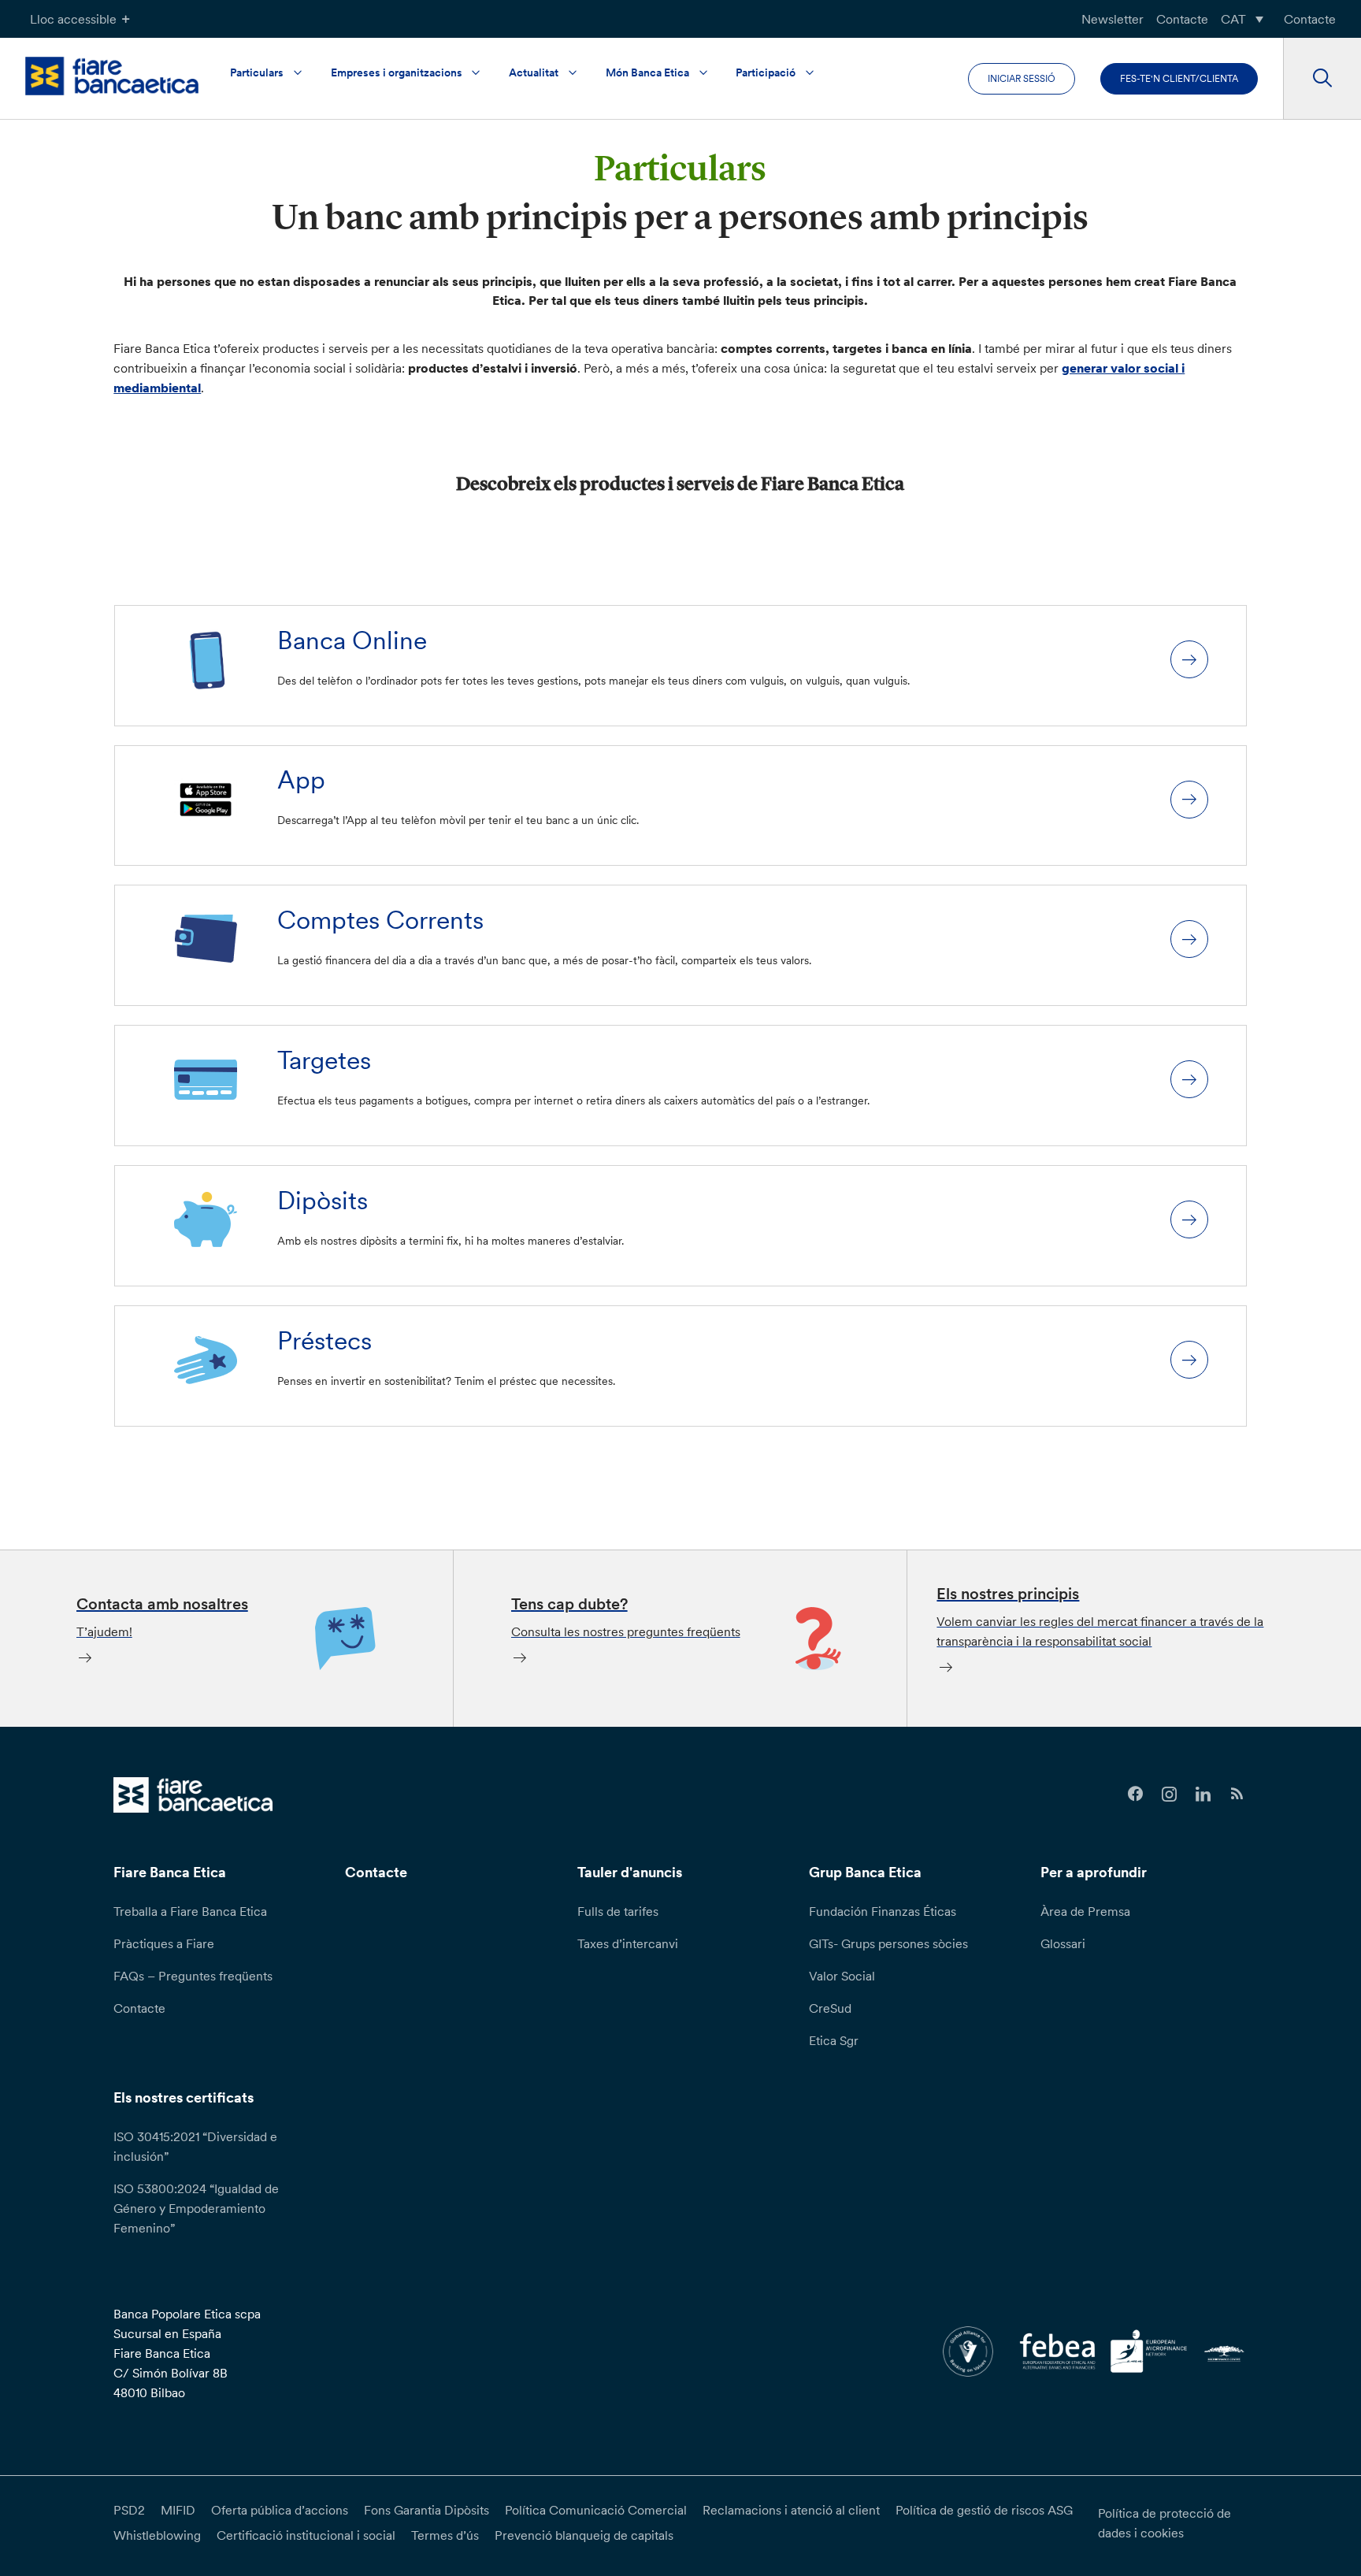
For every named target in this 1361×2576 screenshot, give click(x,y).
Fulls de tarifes (618, 1911)
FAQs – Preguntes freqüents (193, 1976)
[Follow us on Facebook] (1135, 1794)
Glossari (1063, 1943)
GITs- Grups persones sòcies (888, 1943)
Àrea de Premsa (1085, 1911)
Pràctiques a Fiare (164, 1943)
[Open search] (1322, 79)
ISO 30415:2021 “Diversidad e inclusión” (195, 2146)
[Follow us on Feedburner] (1237, 1794)
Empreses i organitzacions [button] (397, 72)
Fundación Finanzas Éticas (883, 1911)
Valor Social (842, 1976)
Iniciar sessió (1022, 78)
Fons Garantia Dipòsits (426, 2510)
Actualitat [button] (534, 72)
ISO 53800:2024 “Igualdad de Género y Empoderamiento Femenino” (196, 2208)
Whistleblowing (157, 2535)
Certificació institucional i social (306, 2535)
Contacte (1182, 19)
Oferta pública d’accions (280, 2510)
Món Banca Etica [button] (647, 72)
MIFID (178, 2510)
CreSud (830, 2008)
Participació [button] (766, 72)
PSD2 (129, 2510)
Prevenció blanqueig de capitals (584, 2535)
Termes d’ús (445, 2535)
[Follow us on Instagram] (1169, 1794)
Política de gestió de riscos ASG (984, 2510)
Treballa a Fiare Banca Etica (190, 1911)
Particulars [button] (257, 72)
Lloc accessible (73, 19)
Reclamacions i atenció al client (791, 2510)
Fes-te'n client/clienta (1179, 78)
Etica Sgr (834, 2040)
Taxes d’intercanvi (628, 1943)
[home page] (112, 76)
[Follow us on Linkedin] (1203, 1794)
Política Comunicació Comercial (596, 2510)
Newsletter (1113, 19)
